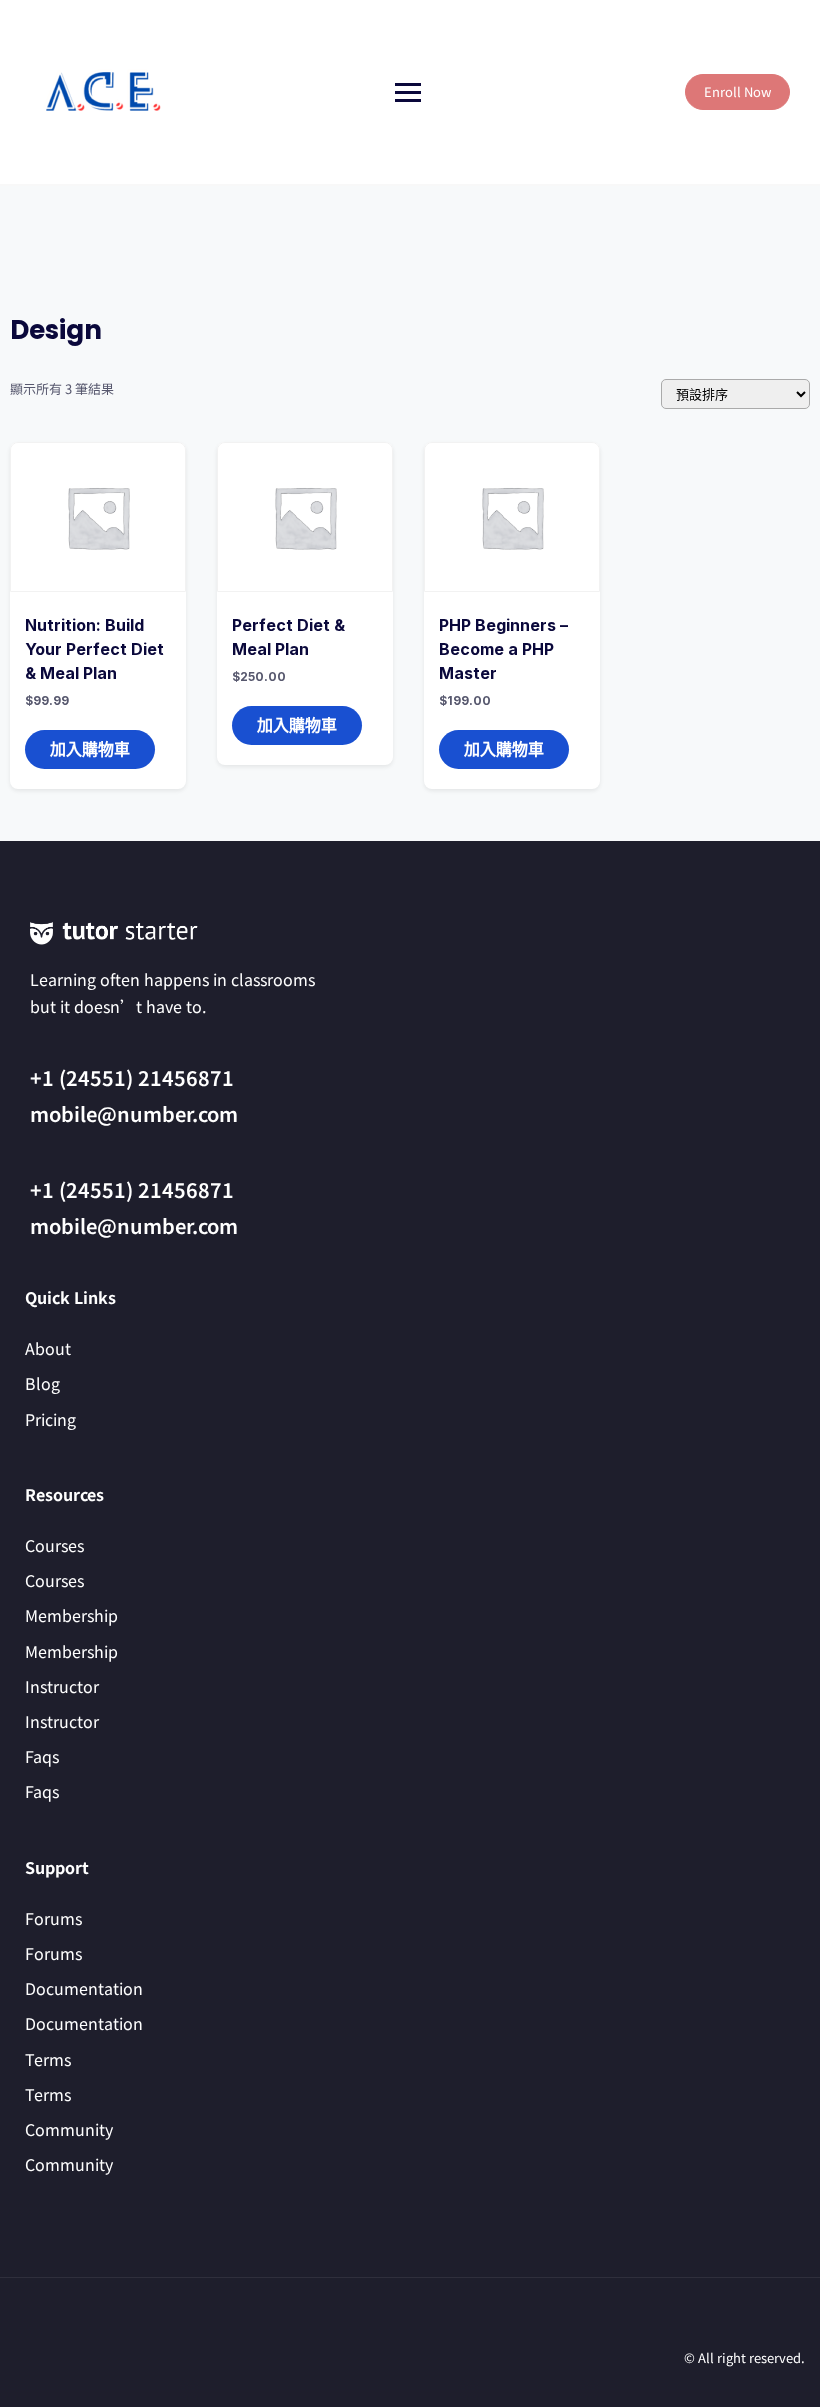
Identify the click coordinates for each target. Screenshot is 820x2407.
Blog (42, 1383)
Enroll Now (737, 91)
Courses (54, 1545)
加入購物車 (90, 749)
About (48, 1348)
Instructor (62, 1686)
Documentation (84, 1988)
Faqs (42, 1756)
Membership (71, 1615)
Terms (48, 2059)
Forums (53, 1918)
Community (69, 2129)
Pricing (50, 1419)
